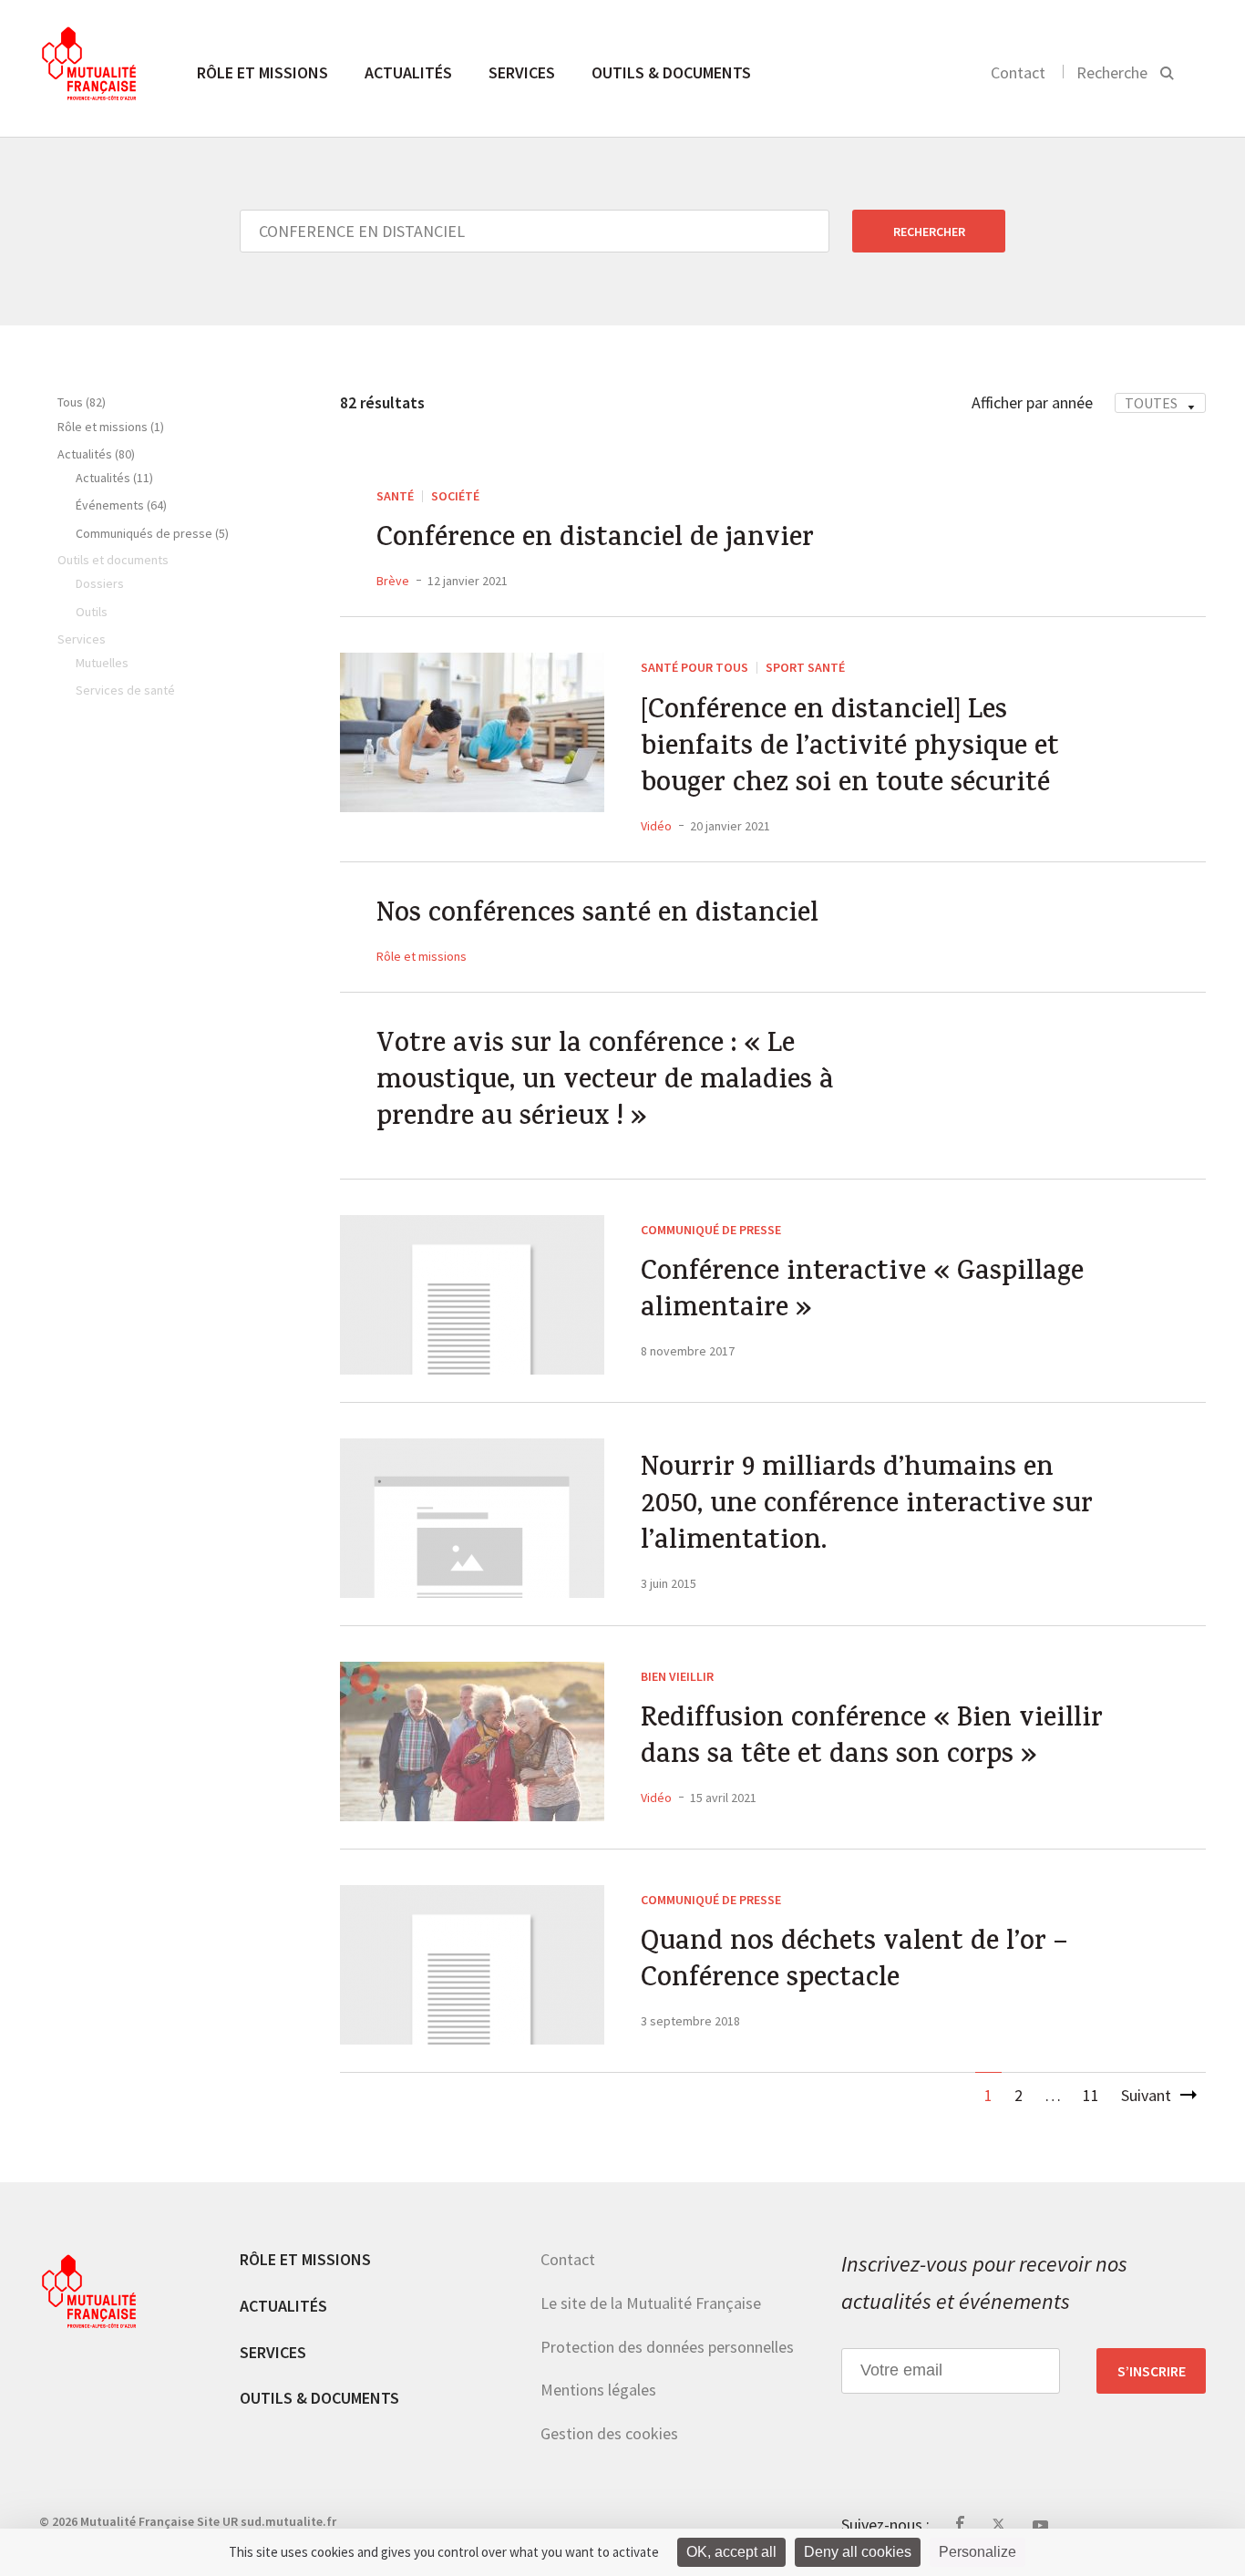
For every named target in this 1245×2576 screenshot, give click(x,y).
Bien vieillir (677, 1676)
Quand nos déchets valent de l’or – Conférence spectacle (854, 1963)
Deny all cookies (858, 2552)
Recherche (1112, 72)
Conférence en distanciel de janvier (595, 541)
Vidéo (656, 826)
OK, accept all (731, 2552)
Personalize (977, 2552)
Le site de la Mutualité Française (651, 2303)
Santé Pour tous (695, 667)
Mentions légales (598, 2390)
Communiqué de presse (711, 1230)
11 (1091, 2095)
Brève (393, 581)
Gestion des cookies (609, 2433)
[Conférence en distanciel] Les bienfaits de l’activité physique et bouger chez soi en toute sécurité (850, 749)
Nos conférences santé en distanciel (597, 916)
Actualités (408, 72)
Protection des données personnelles (667, 2347)
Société (455, 496)
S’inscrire (1152, 2371)
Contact (1018, 72)
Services (522, 72)
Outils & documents (671, 72)
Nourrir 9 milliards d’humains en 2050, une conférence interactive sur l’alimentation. (867, 1507)
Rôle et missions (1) (111, 427)
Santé (395, 496)
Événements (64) (121, 505)
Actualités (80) (96, 454)
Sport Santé (805, 667)
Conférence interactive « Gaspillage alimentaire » (862, 1293)
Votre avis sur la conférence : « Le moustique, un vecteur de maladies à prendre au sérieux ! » (605, 1083)
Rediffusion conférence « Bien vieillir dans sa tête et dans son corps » (872, 1739)
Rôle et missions (262, 72)
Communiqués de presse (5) (152, 533)
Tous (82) (82, 402)
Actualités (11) (114, 478)
